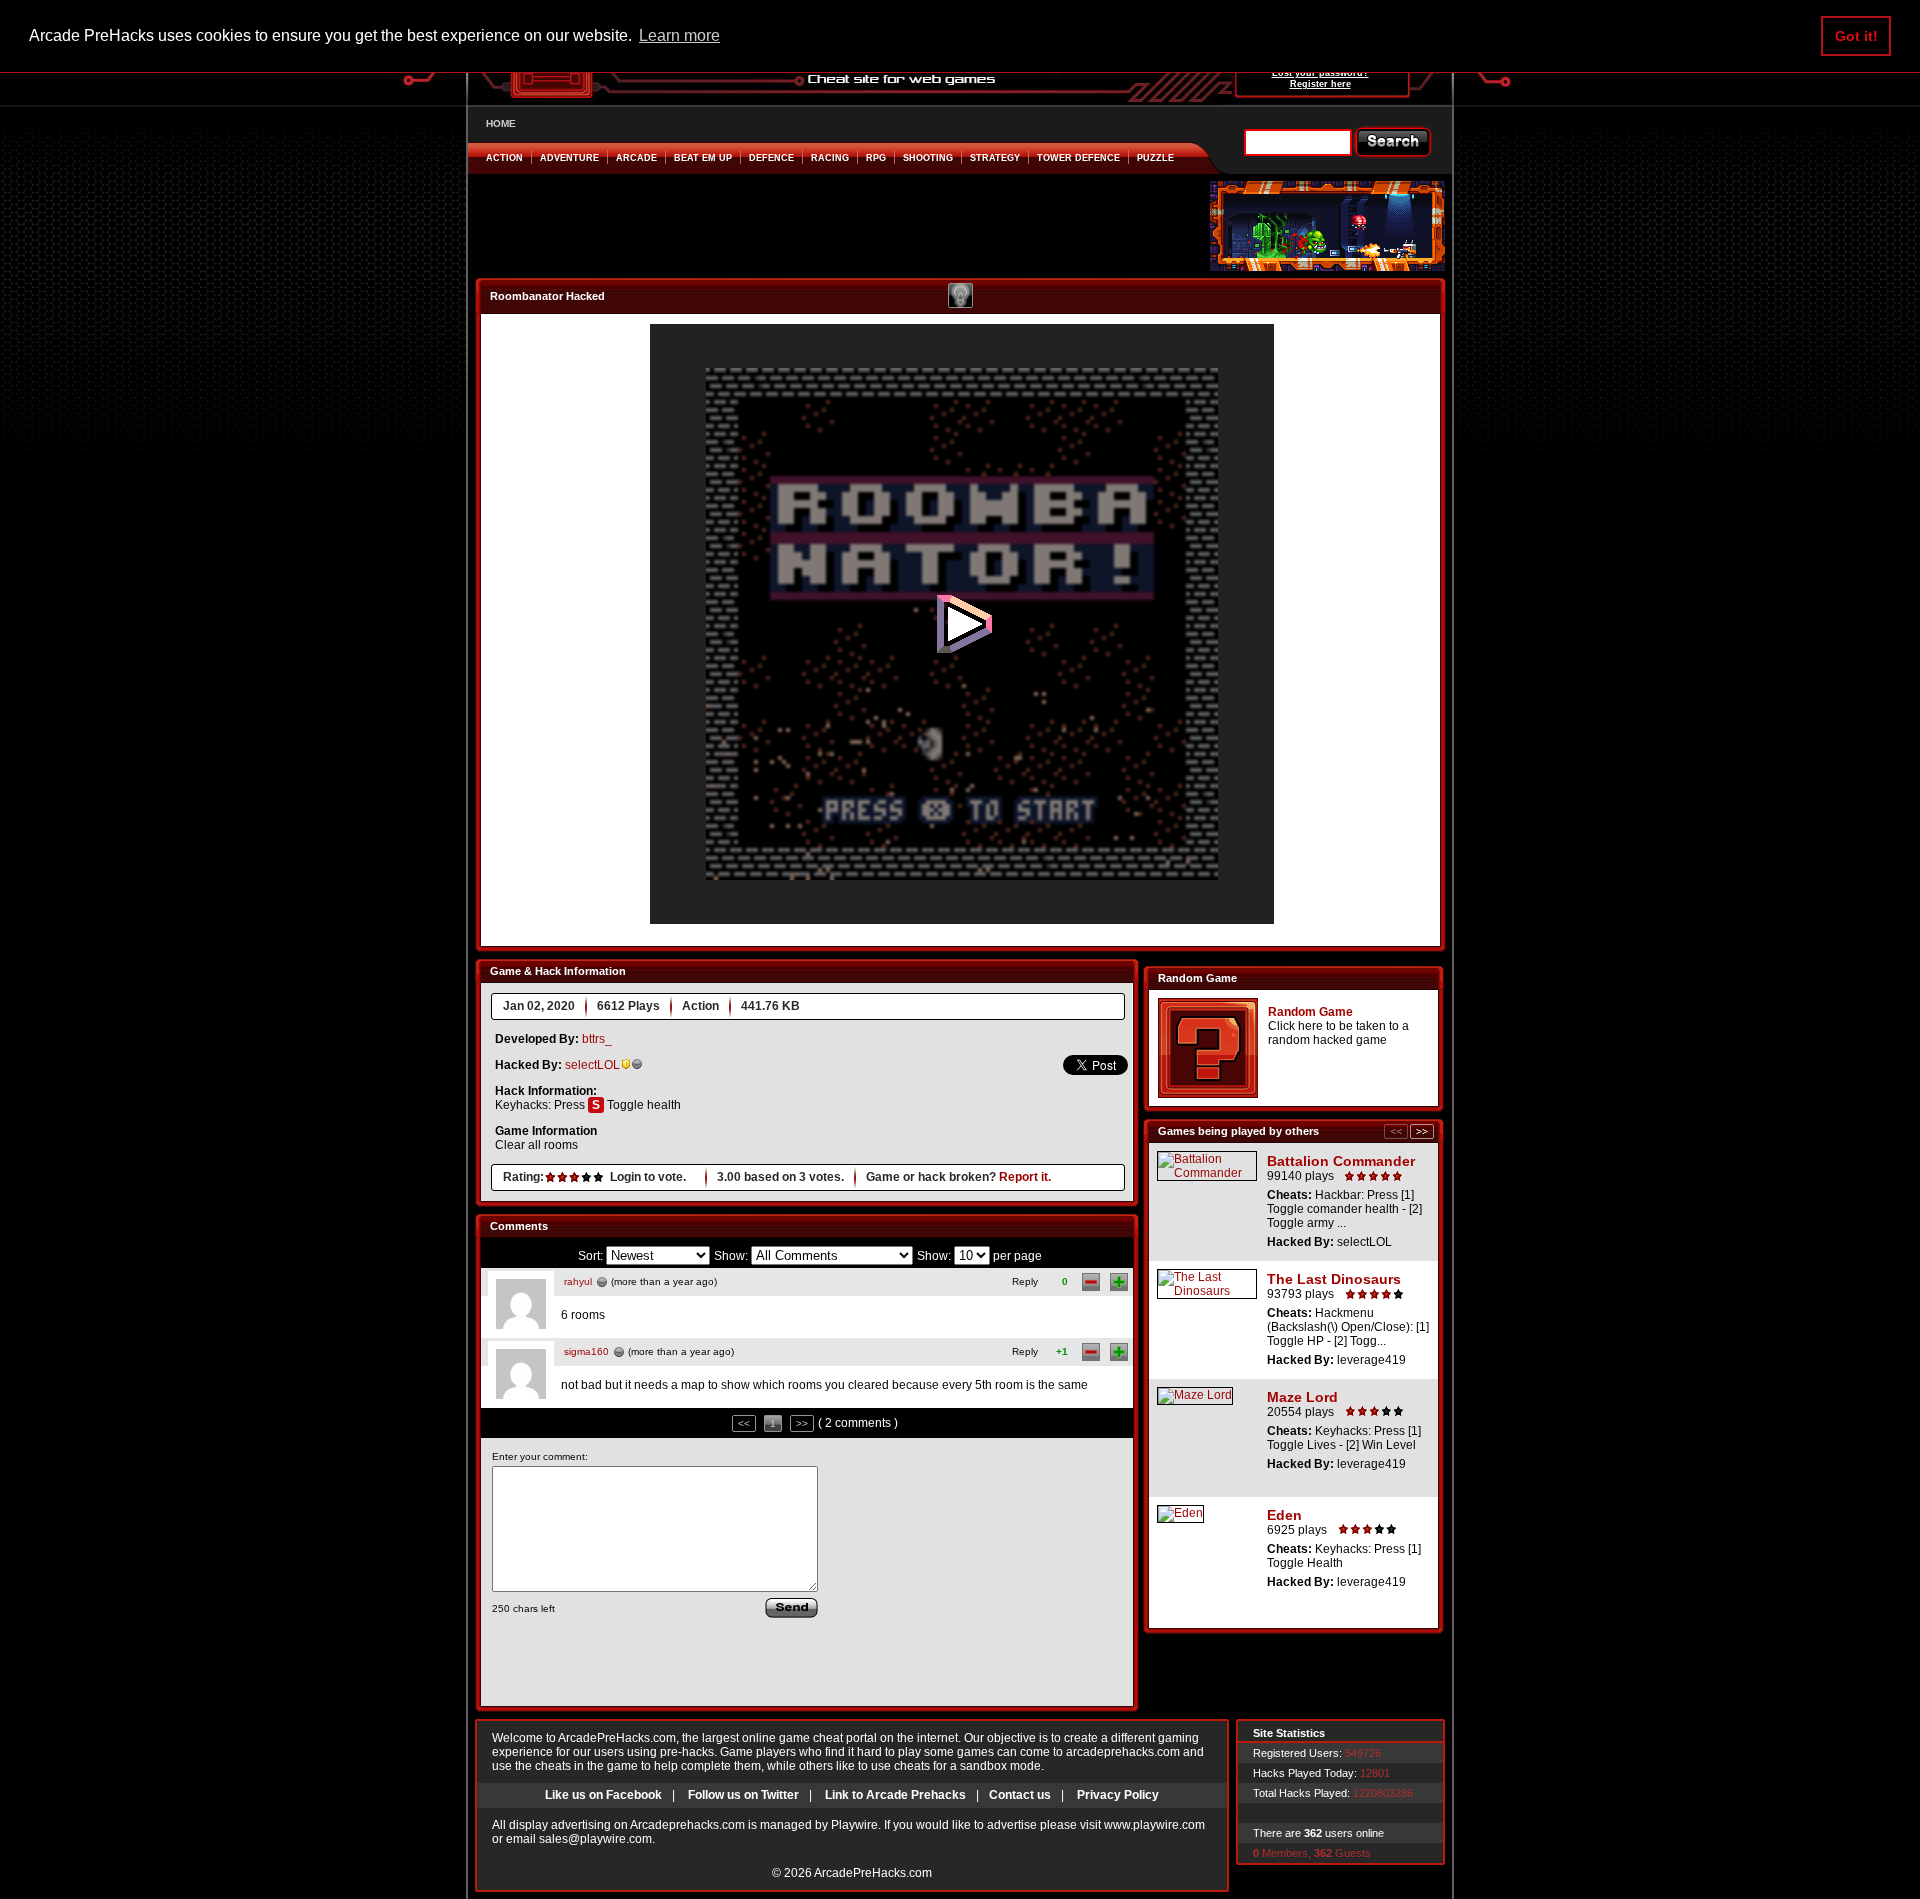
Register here (1320, 84)
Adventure (569, 158)
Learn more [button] (679, 35)
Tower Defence (1078, 158)
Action (504, 158)
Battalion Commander (1341, 1161)
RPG (876, 158)
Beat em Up (703, 158)
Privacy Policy (1118, 1795)
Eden (1284, 1515)
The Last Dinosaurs (1334, 1279)
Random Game (1310, 1012)
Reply (1025, 1281)
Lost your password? (1320, 73)
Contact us (1020, 1795)
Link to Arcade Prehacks (895, 1795)
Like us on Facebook (603, 1795)
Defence (771, 158)
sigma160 (586, 1351)
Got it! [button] (1856, 36)
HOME (501, 123)
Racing (830, 158)
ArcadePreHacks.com (873, 1873)
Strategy (995, 158)
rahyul (578, 1281)
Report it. (1025, 1177)
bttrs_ (597, 1039)
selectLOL (592, 1065)
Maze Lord (1302, 1397)
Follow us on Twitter (743, 1795)
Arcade (636, 158)
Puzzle (1155, 158)
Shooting (928, 158)
